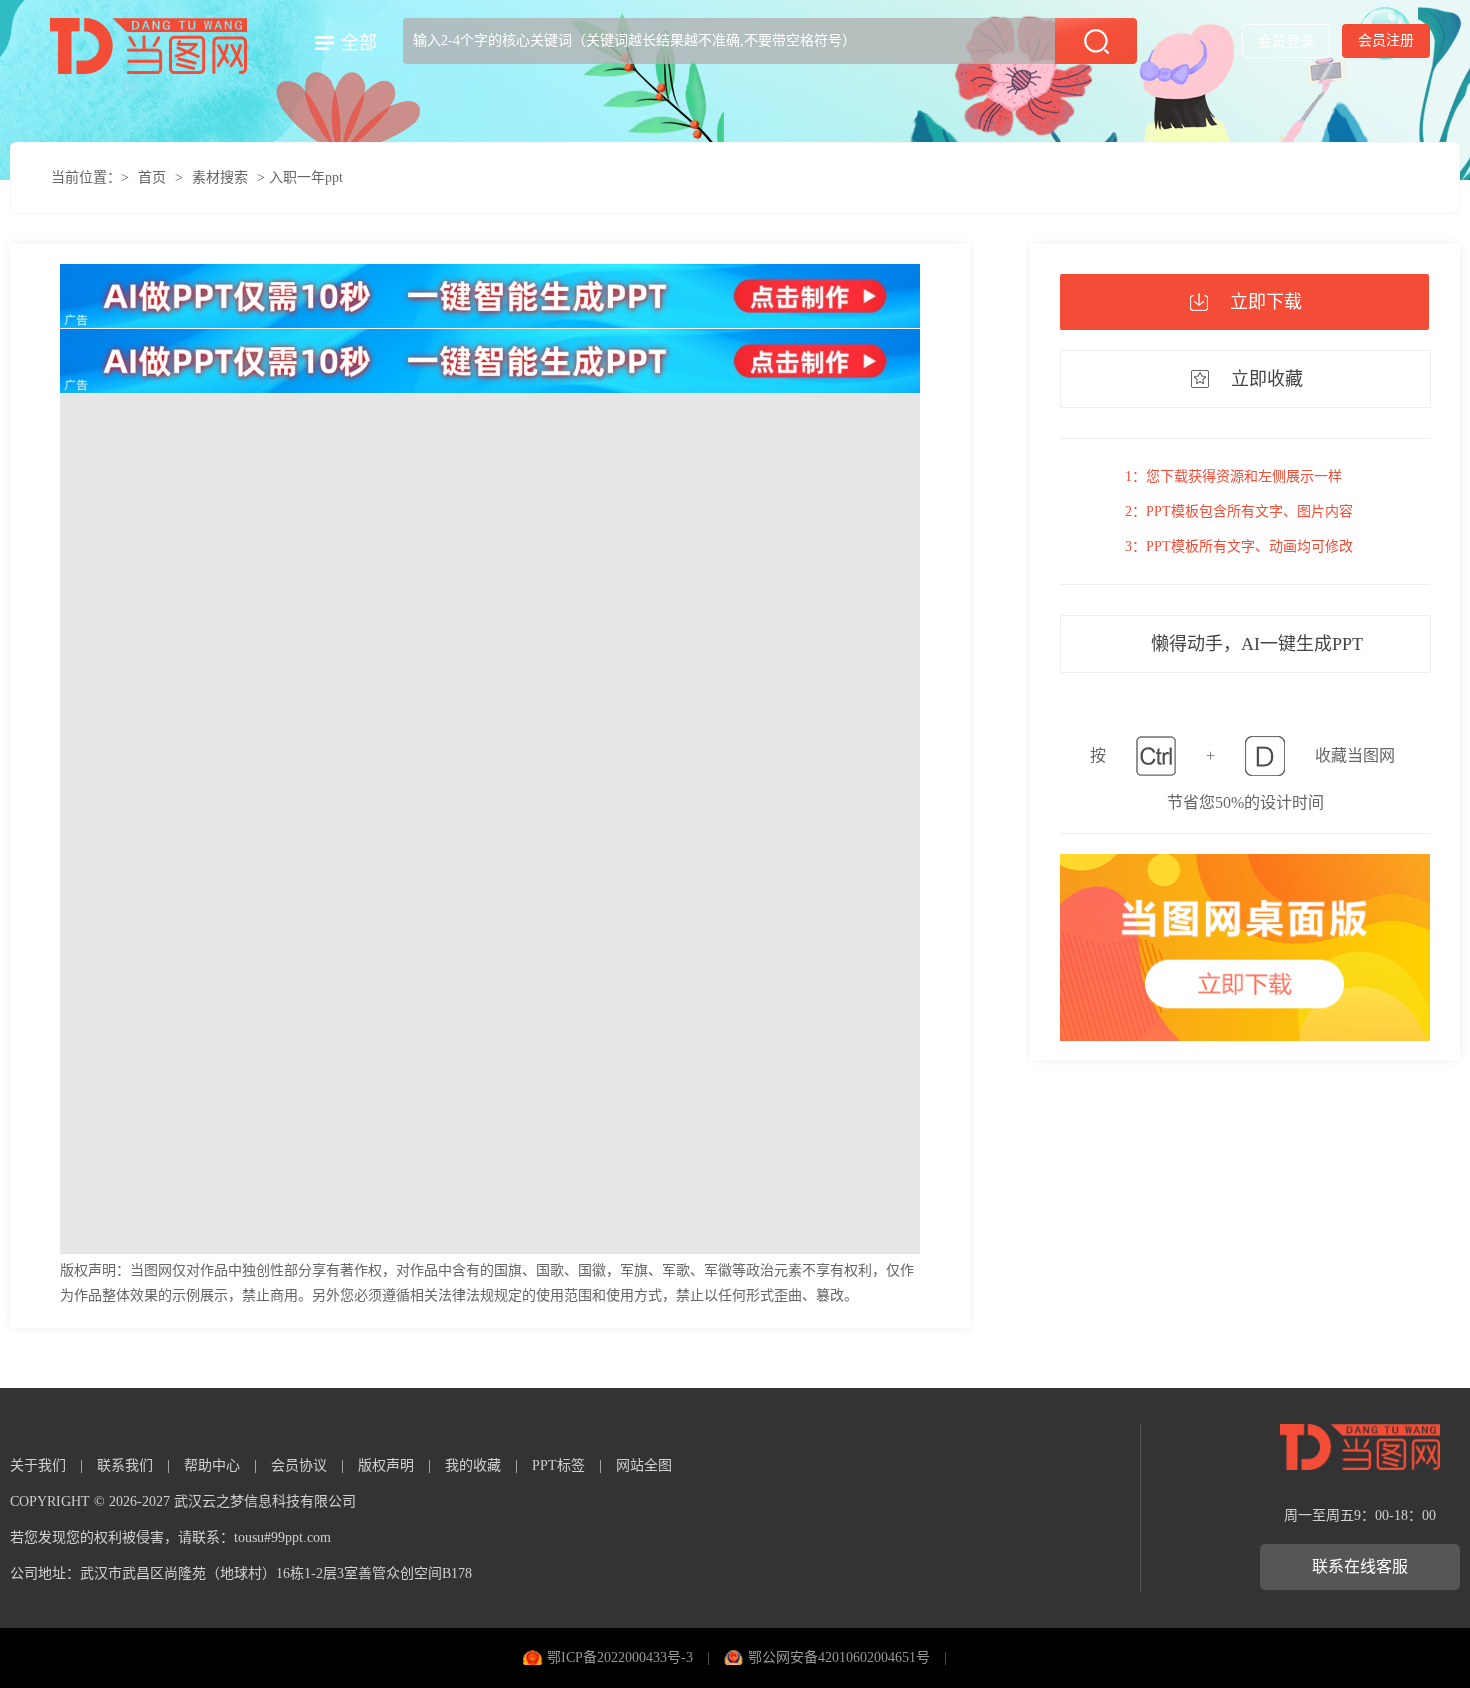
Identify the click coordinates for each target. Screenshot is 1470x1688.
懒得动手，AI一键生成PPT (1257, 644)
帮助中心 (212, 1465)
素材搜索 (220, 177)
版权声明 (386, 1465)
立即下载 (1266, 302)
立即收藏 (1267, 379)
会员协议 (299, 1465)
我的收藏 (473, 1465)
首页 (152, 177)
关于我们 (38, 1465)
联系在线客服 (1360, 1566)
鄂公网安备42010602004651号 (839, 1657)
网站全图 (644, 1465)
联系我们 (125, 1465)
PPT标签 (558, 1465)
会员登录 (1286, 41)
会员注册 (1386, 40)
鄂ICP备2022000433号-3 (620, 1657)
